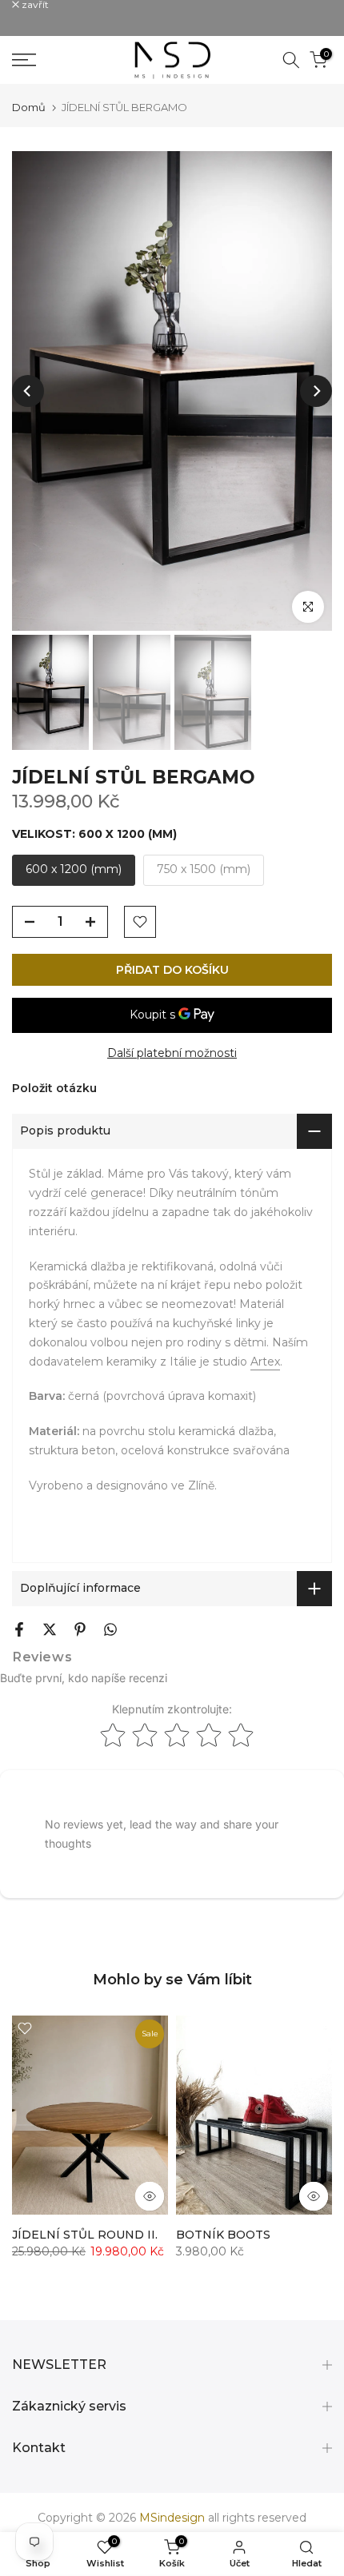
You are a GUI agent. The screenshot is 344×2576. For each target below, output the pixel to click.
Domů (29, 108)
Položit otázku (54, 1088)
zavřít (34, 5)
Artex (265, 1362)
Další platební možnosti (172, 1053)
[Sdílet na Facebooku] (19, 1629)
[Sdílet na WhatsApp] (110, 1629)
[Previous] (28, 391)
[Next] (316, 391)
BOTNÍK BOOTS (223, 2235)
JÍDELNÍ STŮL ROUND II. (85, 2235)
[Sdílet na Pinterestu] (80, 1629)
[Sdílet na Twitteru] (50, 1629)
